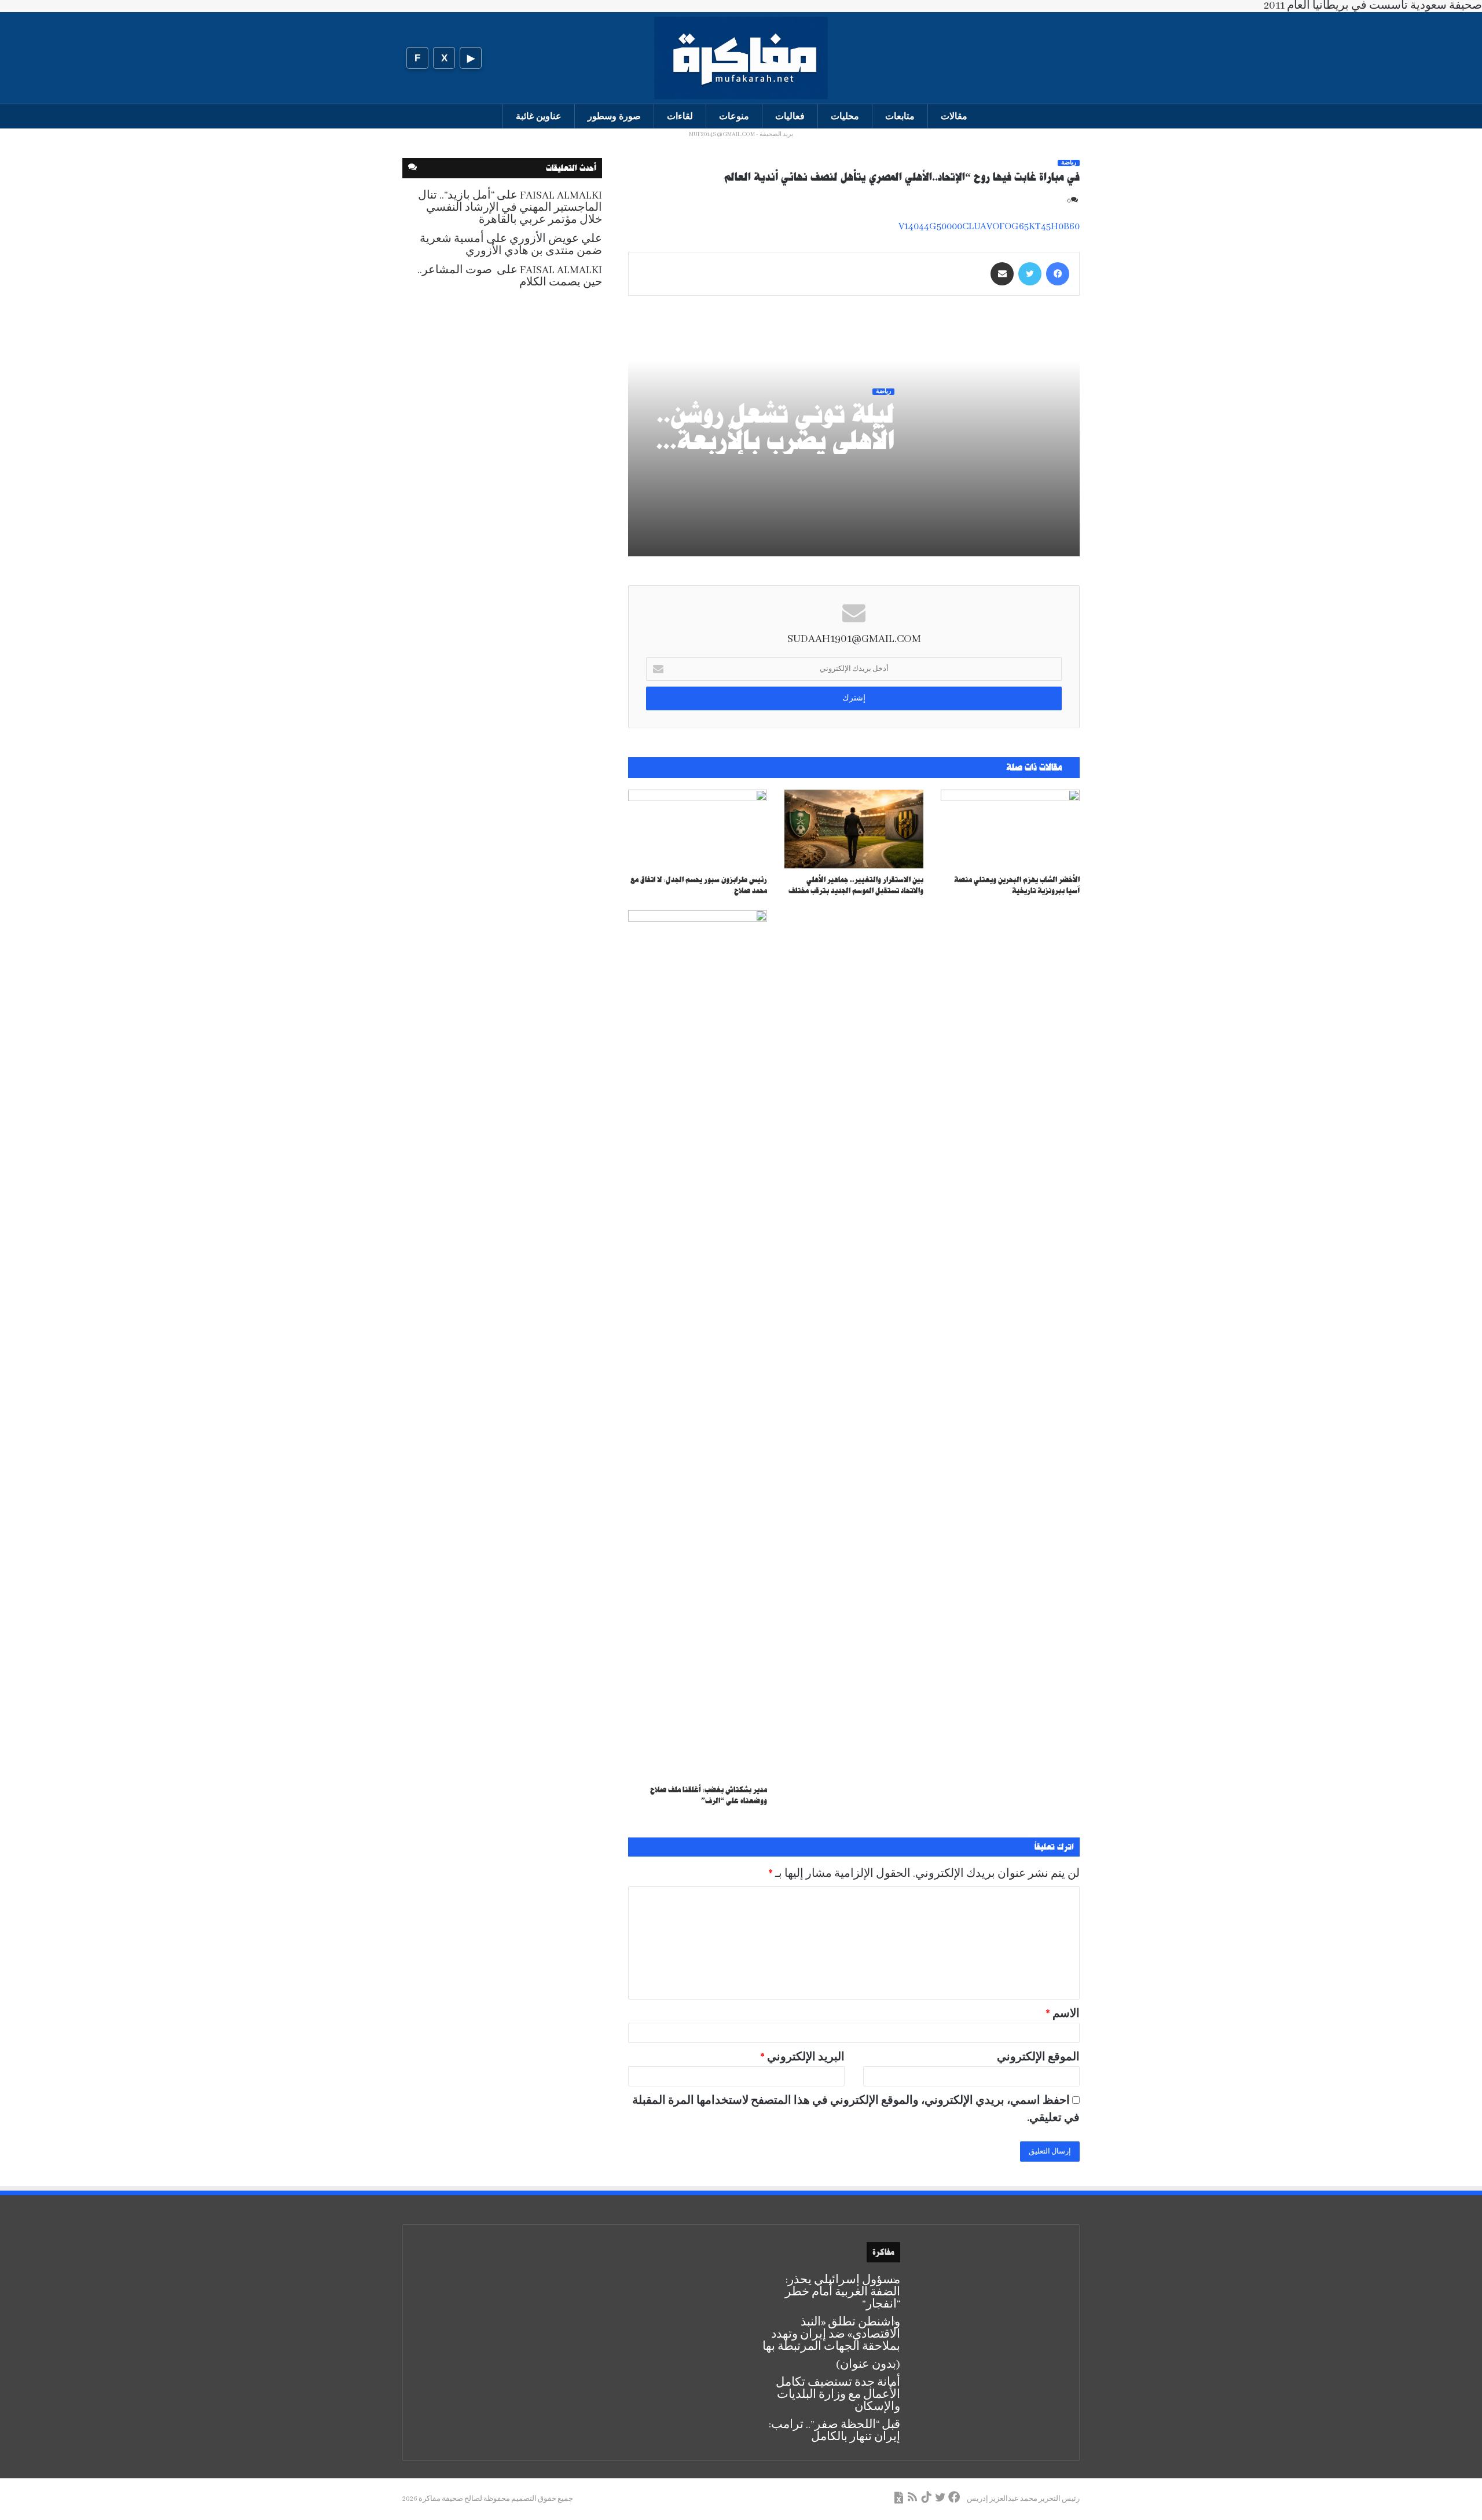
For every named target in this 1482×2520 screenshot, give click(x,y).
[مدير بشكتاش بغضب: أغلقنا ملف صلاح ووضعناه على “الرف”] (698, 1344)
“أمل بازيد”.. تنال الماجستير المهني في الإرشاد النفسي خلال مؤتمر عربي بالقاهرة (510, 208)
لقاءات (680, 116)
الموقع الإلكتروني (1038, 2057)
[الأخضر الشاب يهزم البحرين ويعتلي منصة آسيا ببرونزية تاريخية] (1010, 829)
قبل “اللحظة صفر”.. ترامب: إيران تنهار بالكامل (834, 2431)
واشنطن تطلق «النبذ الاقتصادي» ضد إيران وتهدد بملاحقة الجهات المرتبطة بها (831, 2334)
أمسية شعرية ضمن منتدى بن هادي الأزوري (511, 245)
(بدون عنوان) (868, 2365)
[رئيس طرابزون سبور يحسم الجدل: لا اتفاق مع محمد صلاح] (698, 829)
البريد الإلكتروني (802, 2057)
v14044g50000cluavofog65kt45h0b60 (989, 227)
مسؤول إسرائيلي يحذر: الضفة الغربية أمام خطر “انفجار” (843, 2292)
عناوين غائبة (539, 116)
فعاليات (790, 116)
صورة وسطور (614, 116)
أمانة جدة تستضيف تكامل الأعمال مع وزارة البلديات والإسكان (838, 2395)
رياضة (1069, 163)
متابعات (900, 116)
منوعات (734, 116)
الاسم (1063, 2014)
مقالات (954, 116)
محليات (845, 116)
